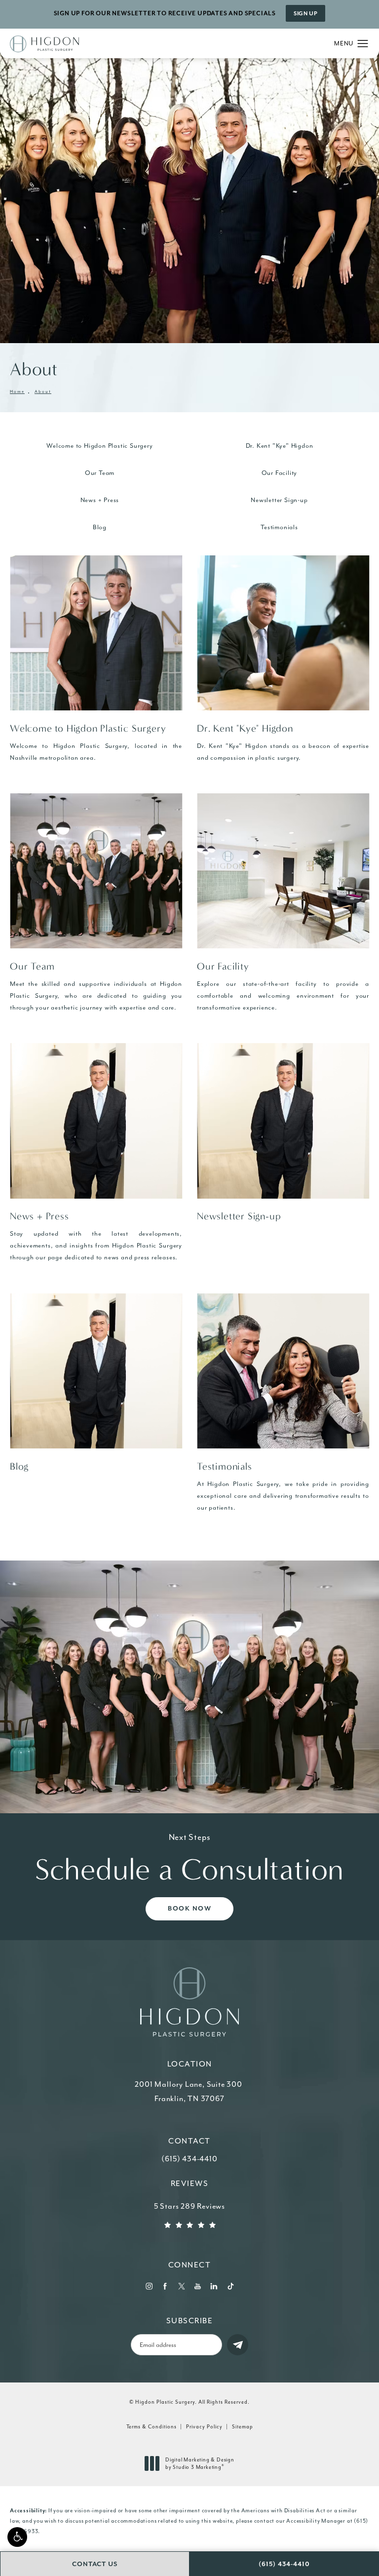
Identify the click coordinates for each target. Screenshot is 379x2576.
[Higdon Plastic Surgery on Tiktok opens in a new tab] (230, 2286)
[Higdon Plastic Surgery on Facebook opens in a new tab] (165, 2286)
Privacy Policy (204, 2427)
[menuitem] (149, 2286)
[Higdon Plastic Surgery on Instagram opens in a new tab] (149, 2286)
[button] (17, 2537)
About (43, 392)
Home (17, 392)
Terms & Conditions (152, 2427)
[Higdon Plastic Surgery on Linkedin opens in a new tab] (214, 2286)
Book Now (189, 1909)
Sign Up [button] (305, 14)
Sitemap (243, 2427)
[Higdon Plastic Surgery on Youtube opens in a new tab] (198, 2286)
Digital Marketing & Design (200, 2464)
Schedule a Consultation (189, 1859)
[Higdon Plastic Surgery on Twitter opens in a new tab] (181, 2286)
